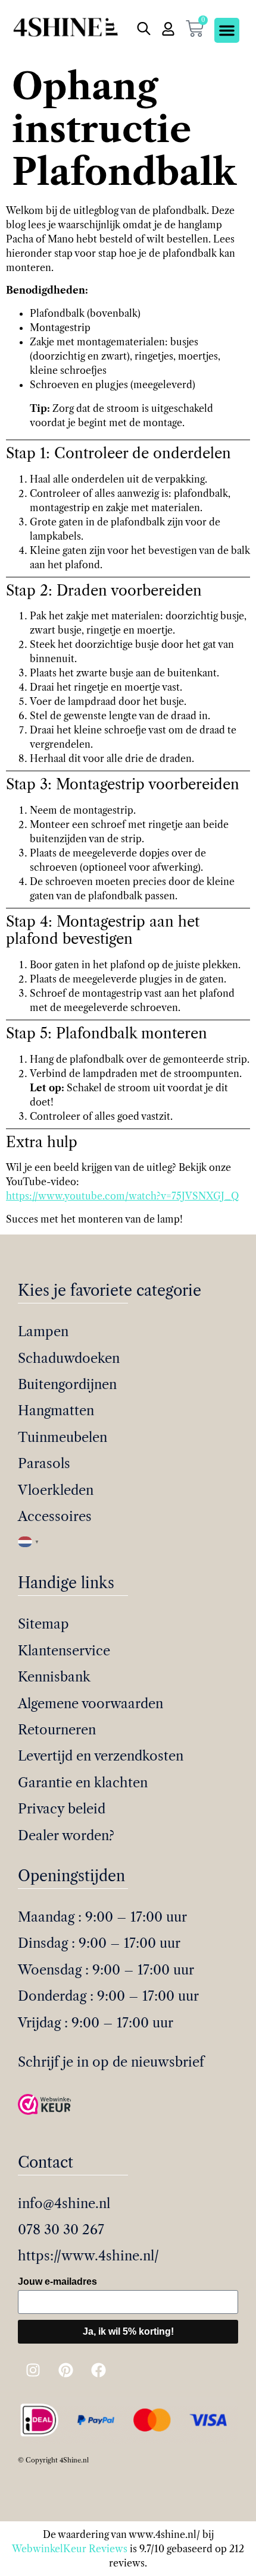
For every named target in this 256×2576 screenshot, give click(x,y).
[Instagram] (33, 2370)
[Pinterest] (65, 2370)
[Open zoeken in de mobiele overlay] (143, 29)
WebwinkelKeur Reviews (70, 2549)
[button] (227, 30)
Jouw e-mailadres (57, 2281)
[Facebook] (98, 2370)
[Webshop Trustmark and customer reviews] (45, 2106)
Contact (46, 2163)
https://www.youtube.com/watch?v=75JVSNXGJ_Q (122, 1196)
